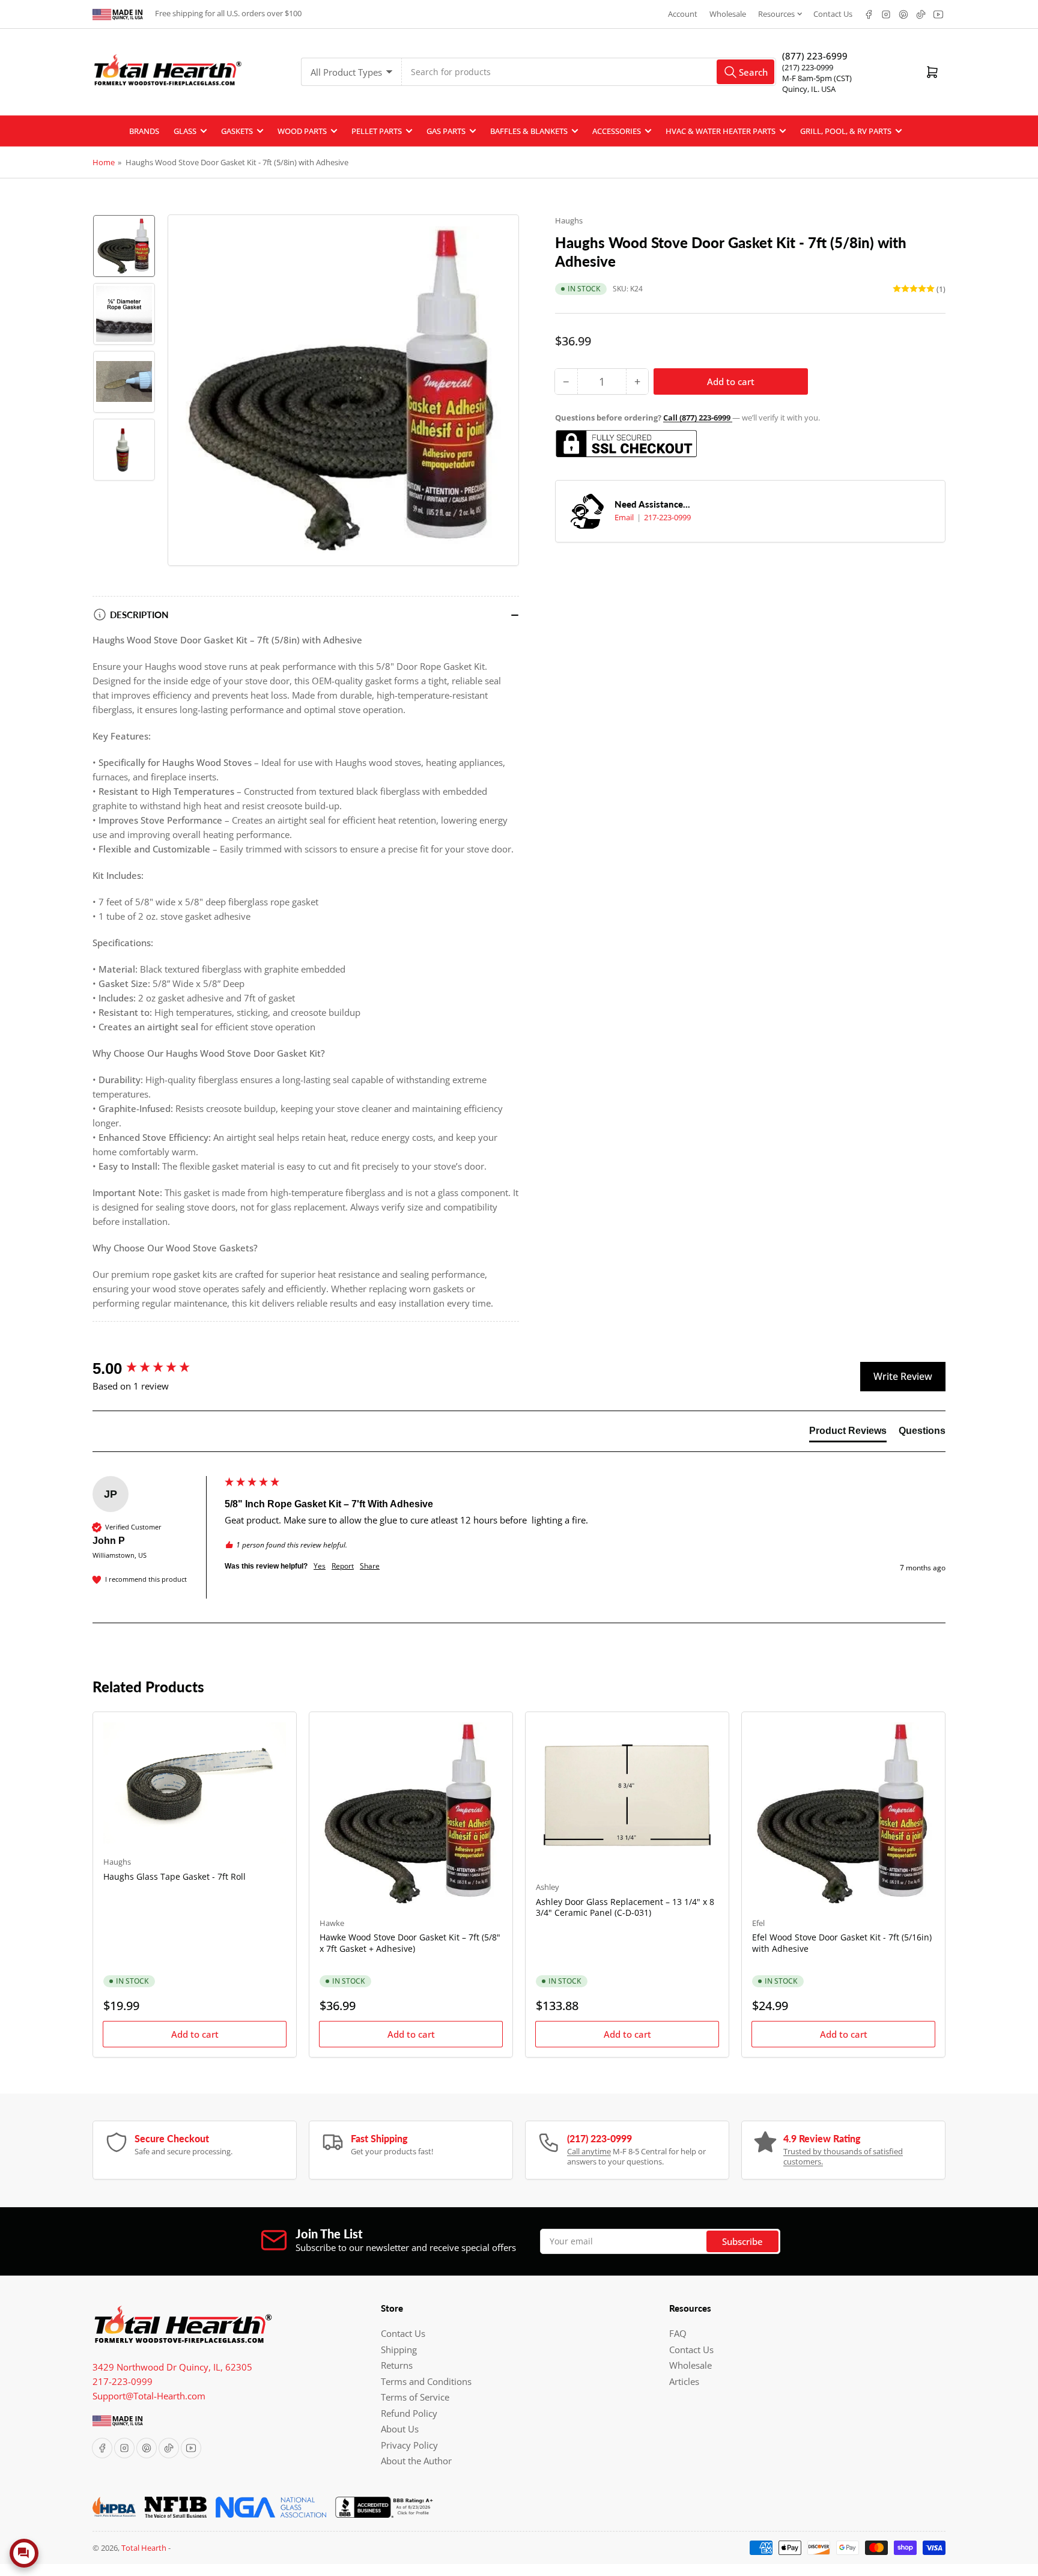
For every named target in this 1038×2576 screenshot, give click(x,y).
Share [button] (370, 1566)
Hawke (332, 1923)
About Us (400, 2429)
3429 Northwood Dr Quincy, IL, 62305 (172, 2367)
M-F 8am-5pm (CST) (817, 78)
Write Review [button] (903, 1376)
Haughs (569, 220)
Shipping (399, 2350)
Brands (144, 131)
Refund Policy (409, 2413)
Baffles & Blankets (529, 131)
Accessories (617, 131)
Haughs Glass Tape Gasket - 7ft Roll (175, 1876)
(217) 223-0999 (808, 67)
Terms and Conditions (426, 2381)
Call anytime (589, 2151)
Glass (185, 131)
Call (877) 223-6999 (698, 418)
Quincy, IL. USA (809, 89)
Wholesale (728, 14)
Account (683, 14)
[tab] (848, 1433)
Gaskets (237, 131)
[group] (156, 1368)
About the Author (416, 2461)
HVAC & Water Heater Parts (721, 131)
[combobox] (589, 72)
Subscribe (742, 2241)
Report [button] (343, 1566)
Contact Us (833, 14)
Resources (776, 14)
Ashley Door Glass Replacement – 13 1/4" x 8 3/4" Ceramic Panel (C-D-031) (625, 1907)
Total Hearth (144, 2548)
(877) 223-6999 (815, 56)
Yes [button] (320, 1566)
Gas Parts (446, 131)
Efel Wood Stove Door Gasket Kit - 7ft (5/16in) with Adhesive (842, 1943)
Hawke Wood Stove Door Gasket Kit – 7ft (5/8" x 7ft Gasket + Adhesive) (410, 1943)
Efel (758, 1923)
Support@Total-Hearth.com (149, 2396)
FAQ (678, 2333)
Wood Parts (302, 131)
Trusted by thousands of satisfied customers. (843, 2157)
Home (104, 162)
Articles (684, 2381)
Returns (397, 2365)
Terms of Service (415, 2397)
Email (625, 517)
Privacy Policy (409, 2445)
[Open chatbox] (24, 2553)
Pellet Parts (377, 131)
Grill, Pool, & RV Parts (846, 131)
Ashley (548, 1887)
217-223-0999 (667, 517)
